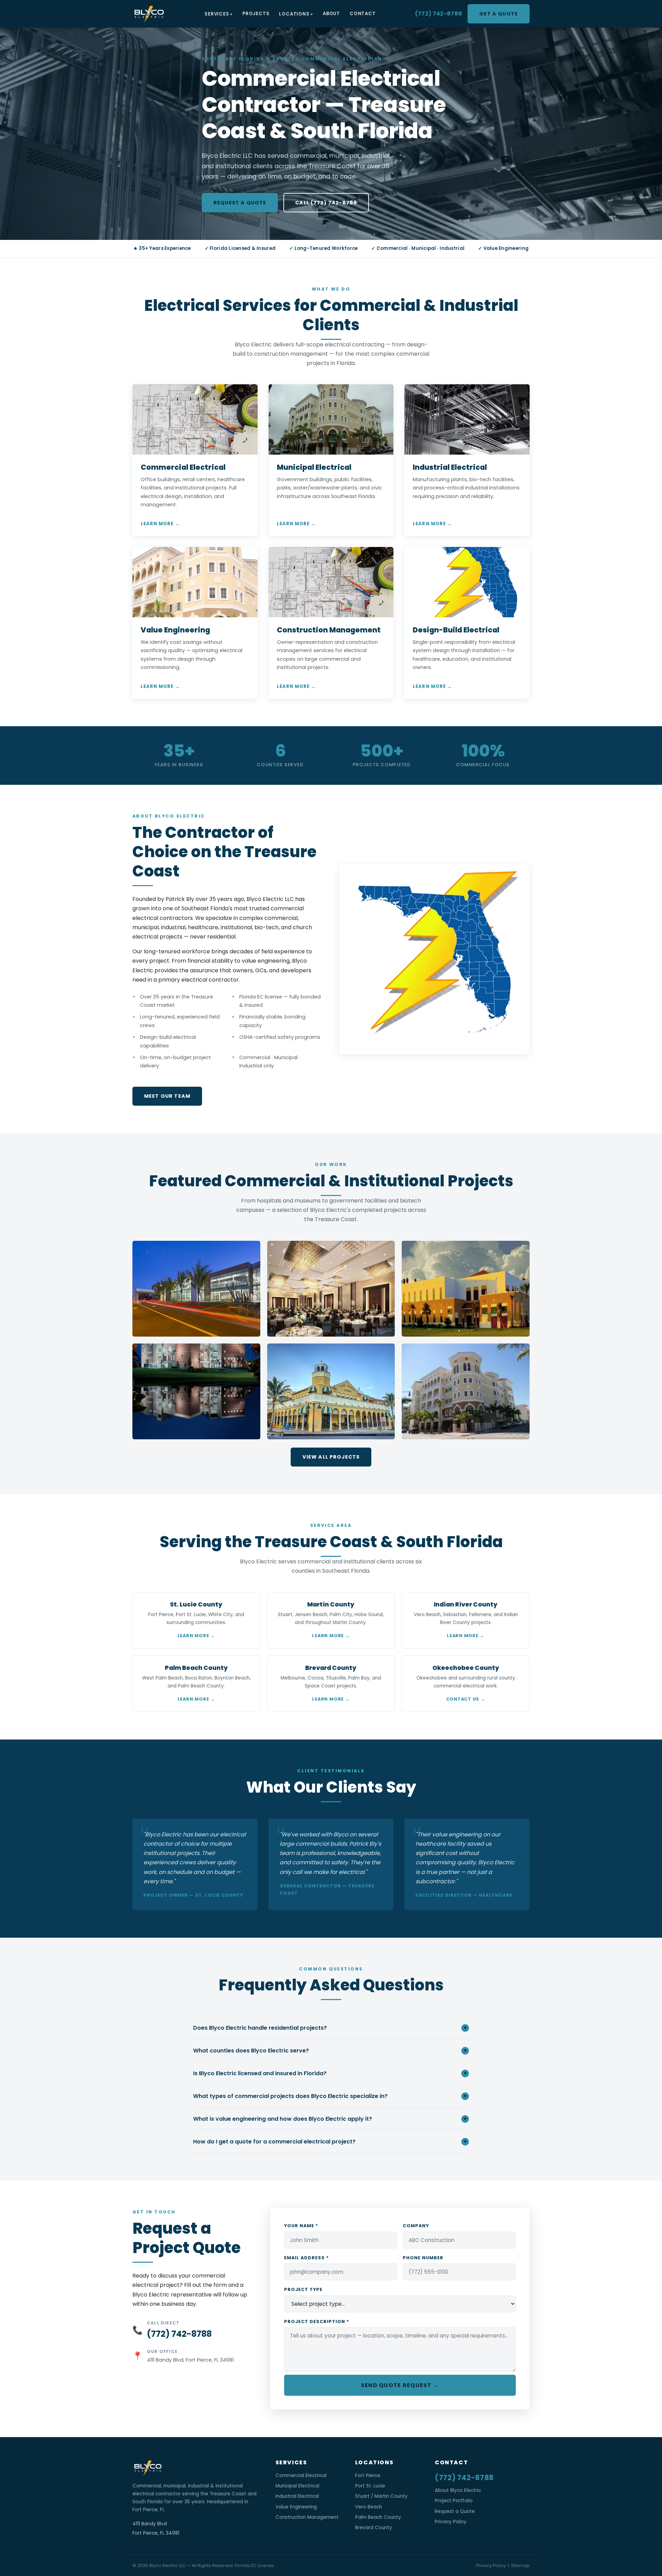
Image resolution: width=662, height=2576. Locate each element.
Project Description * (317, 2321)
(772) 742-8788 (439, 14)
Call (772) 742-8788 (326, 203)
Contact (363, 14)
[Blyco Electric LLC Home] (149, 14)
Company (416, 2226)
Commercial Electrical (301, 2476)
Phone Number (423, 2258)
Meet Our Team (167, 1096)
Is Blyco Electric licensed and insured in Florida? (330, 2073)
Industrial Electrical (297, 2496)
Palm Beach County (378, 2517)
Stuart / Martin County (381, 2496)
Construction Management (307, 2517)
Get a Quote (499, 14)
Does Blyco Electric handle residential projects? (330, 2028)
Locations (294, 14)
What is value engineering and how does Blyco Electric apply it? (330, 2119)
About (331, 14)
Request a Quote (240, 203)
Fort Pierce (368, 2476)
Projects (256, 14)
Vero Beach (369, 2507)
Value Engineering (296, 2507)
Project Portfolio (454, 2501)
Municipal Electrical (297, 2486)
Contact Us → (466, 1699)
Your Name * (301, 2226)
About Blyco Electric (458, 2490)
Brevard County (374, 2528)
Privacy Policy (451, 2522)
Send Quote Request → (400, 2385)
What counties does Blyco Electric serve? (330, 2051)
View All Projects (331, 1457)
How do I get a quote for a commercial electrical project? (330, 2142)
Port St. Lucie (370, 2486)
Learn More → (160, 524)
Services (217, 14)
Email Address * (307, 2258)
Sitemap (520, 2565)
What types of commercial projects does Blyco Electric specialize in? (330, 2096)
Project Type (303, 2289)
